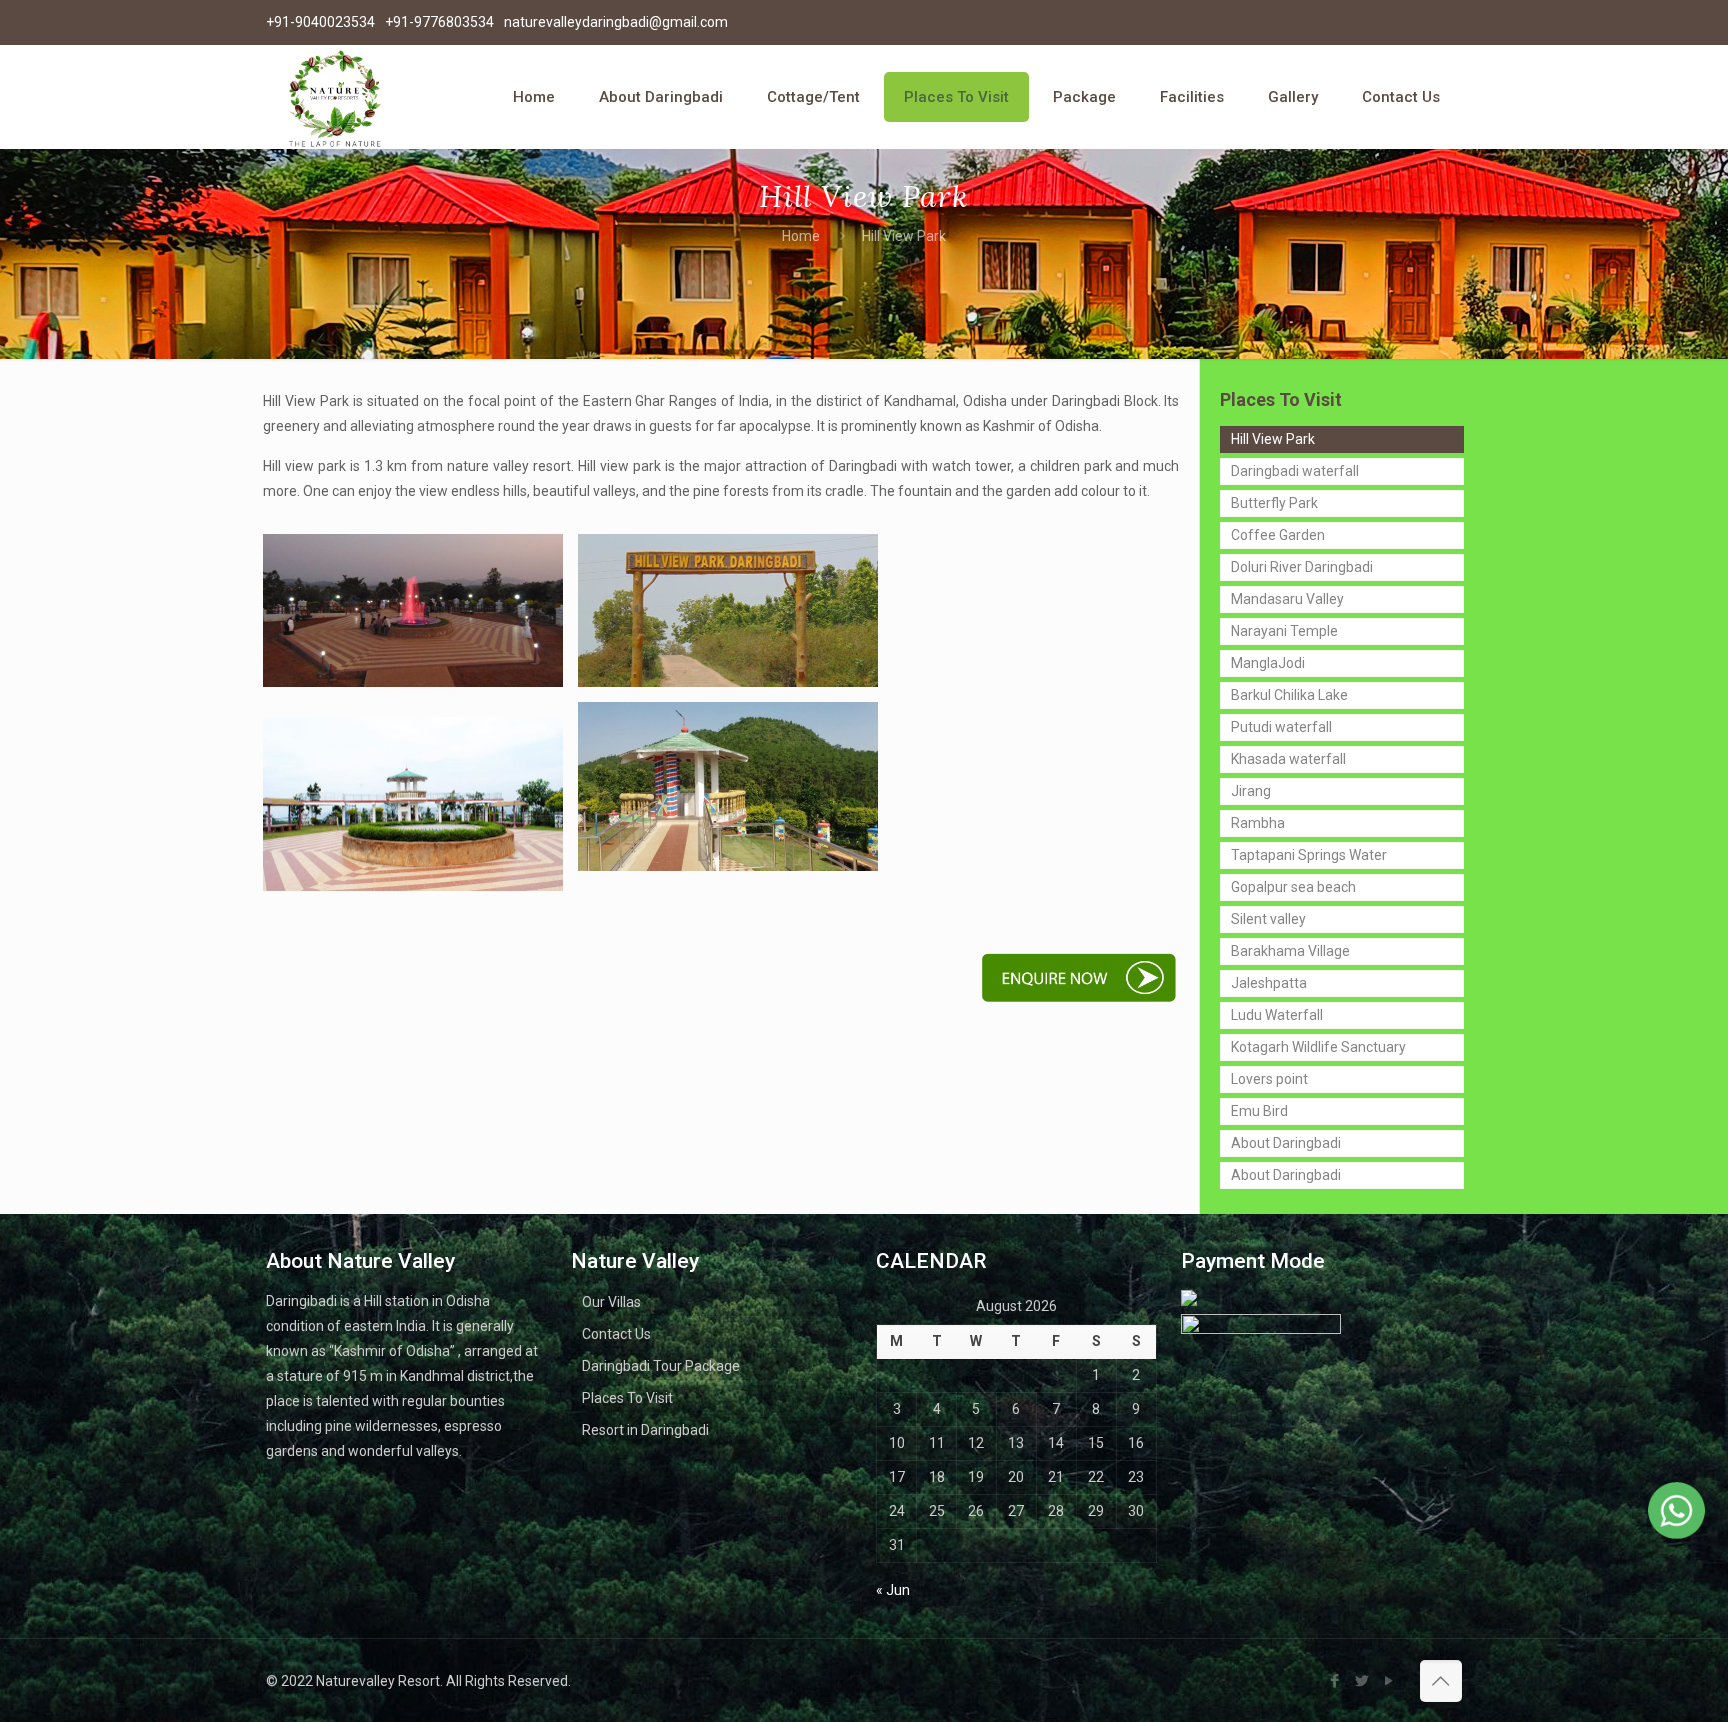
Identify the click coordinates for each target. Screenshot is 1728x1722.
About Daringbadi (1286, 1143)
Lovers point (1269, 1079)
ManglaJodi (1268, 663)
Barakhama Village (1290, 951)
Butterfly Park (1274, 503)
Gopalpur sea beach (1293, 887)
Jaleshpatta (1269, 983)
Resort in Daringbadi (645, 1430)
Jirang (1251, 791)
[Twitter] (1362, 1681)
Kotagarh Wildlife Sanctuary (1318, 1047)
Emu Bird (1259, 1111)
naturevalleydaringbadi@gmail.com (616, 22)
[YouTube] (1389, 1681)
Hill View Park (1273, 439)
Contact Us (616, 1334)
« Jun (893, 1590)
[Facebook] (1335, 1681)
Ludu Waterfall (1277, 1015)
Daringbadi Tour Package (661, 1366)
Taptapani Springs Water (1309, 855)
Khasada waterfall (1288, 759)
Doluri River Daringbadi (1302, 567)
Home (801, 236)
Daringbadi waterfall (1295, 471)
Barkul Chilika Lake (1289, 695)
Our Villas (611, 1302)
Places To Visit (627, 1398)
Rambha (1258, 823)
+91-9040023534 (320, 22)
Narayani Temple (1284, 631)
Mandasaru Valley (1287, 599)
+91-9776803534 (439, 22)
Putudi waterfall (1281, 727)
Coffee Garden (1278, 535)
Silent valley (1268, 919)
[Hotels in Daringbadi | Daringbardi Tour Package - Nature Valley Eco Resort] (334, 97)
